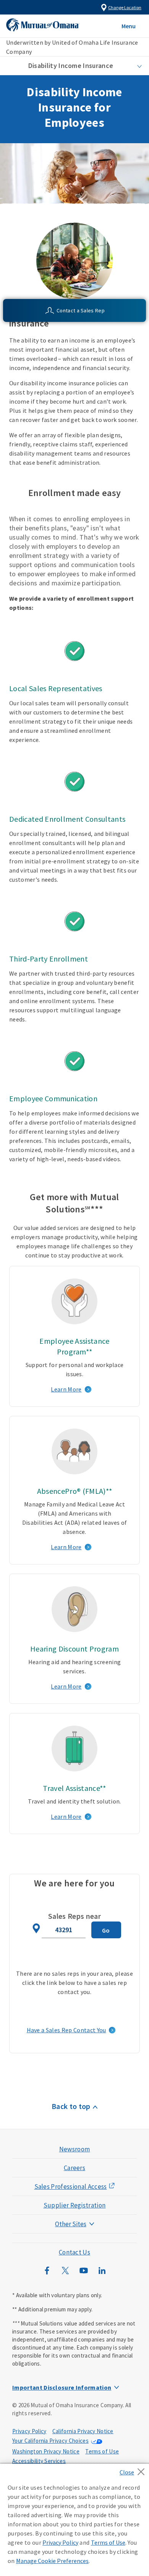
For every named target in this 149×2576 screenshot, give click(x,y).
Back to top (71, 2106)
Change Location (125, 7)
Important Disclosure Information (62, 2387)
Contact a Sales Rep (81, 310)
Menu (129, 26)
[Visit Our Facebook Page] (47, 2274)
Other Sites (71, 2224)
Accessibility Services (39, 2461)
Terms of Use (102, 2451)
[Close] (134, 2469)
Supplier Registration (75, 2205)
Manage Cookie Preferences (52, 2561)
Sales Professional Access (71, 2187)
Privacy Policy (29, 2431)
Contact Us (74, 2252)
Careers (74, 2168)
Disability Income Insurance (71, 65)
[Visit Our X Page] (65, 2274)
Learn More (66, 1389)
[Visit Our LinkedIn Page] (102, 2274)
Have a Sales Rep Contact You (66, 2030)
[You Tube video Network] (84, 2274)
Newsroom (75, 2149)
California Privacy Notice (83, 2431)
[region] (74, 2520)
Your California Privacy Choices (50, 2441)
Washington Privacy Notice (46, 2451)
